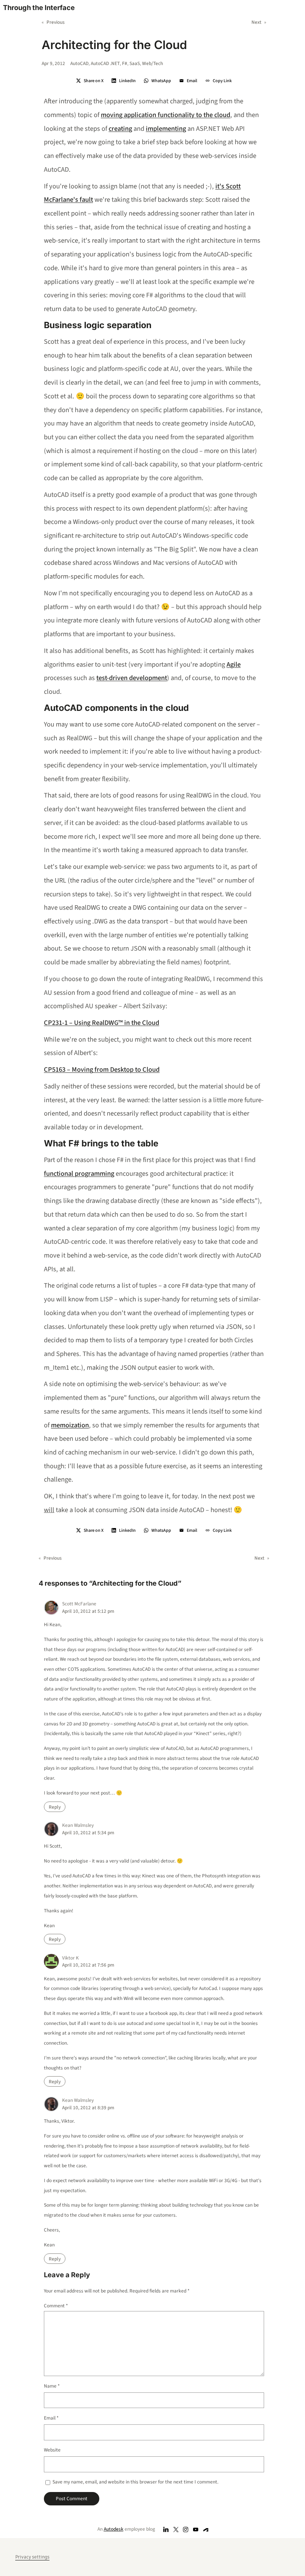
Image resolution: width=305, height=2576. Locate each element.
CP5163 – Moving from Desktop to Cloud (102, 1069)
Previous (56, 22)
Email (51, 2418)
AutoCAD (79, 63)
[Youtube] (196, 2529)
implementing (166, 129)
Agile (234, 664)
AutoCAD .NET (105, 63)
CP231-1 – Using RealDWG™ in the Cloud (102, 1023)
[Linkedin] (166, 2529)
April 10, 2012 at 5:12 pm (88, 1611)
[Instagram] (186, 2529)
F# (125, 63)
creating (120, 129)
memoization (70, 1425)
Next (256, 22)
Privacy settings (32, 2557)
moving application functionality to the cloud (166, 115)
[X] (176, 2529)
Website (52, 2450)
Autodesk (114, 2529)
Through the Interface (39, 7)
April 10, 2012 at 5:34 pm (88, 1833)
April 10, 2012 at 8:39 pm (88, 2108)
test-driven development (132, 678)
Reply (55, 1807)
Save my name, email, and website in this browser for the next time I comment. (135, 2482)
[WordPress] (206, 2529)
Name (52, 2386)
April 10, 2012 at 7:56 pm (88, 1965)
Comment (56, 2306)
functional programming (79, 1174)
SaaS (135, 63)
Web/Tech (152, 63)
